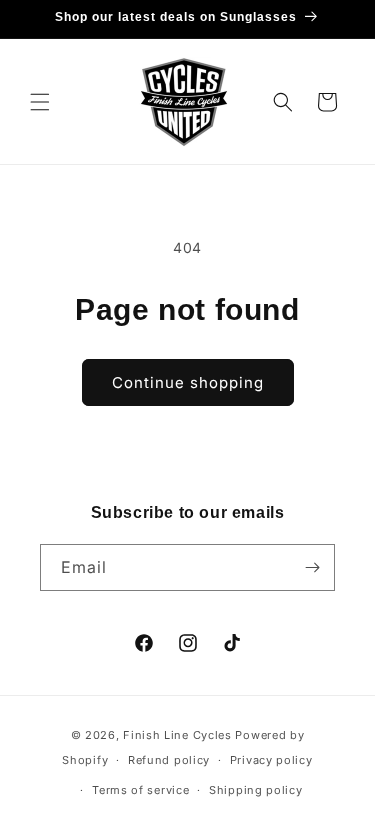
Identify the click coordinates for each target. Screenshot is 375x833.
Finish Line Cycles (177, 735)
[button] (40, 102)
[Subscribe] (312, 567)
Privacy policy (271, 760)
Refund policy (169, 760)
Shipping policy (256, 790)
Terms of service (140, 790)
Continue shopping (188, 382)
